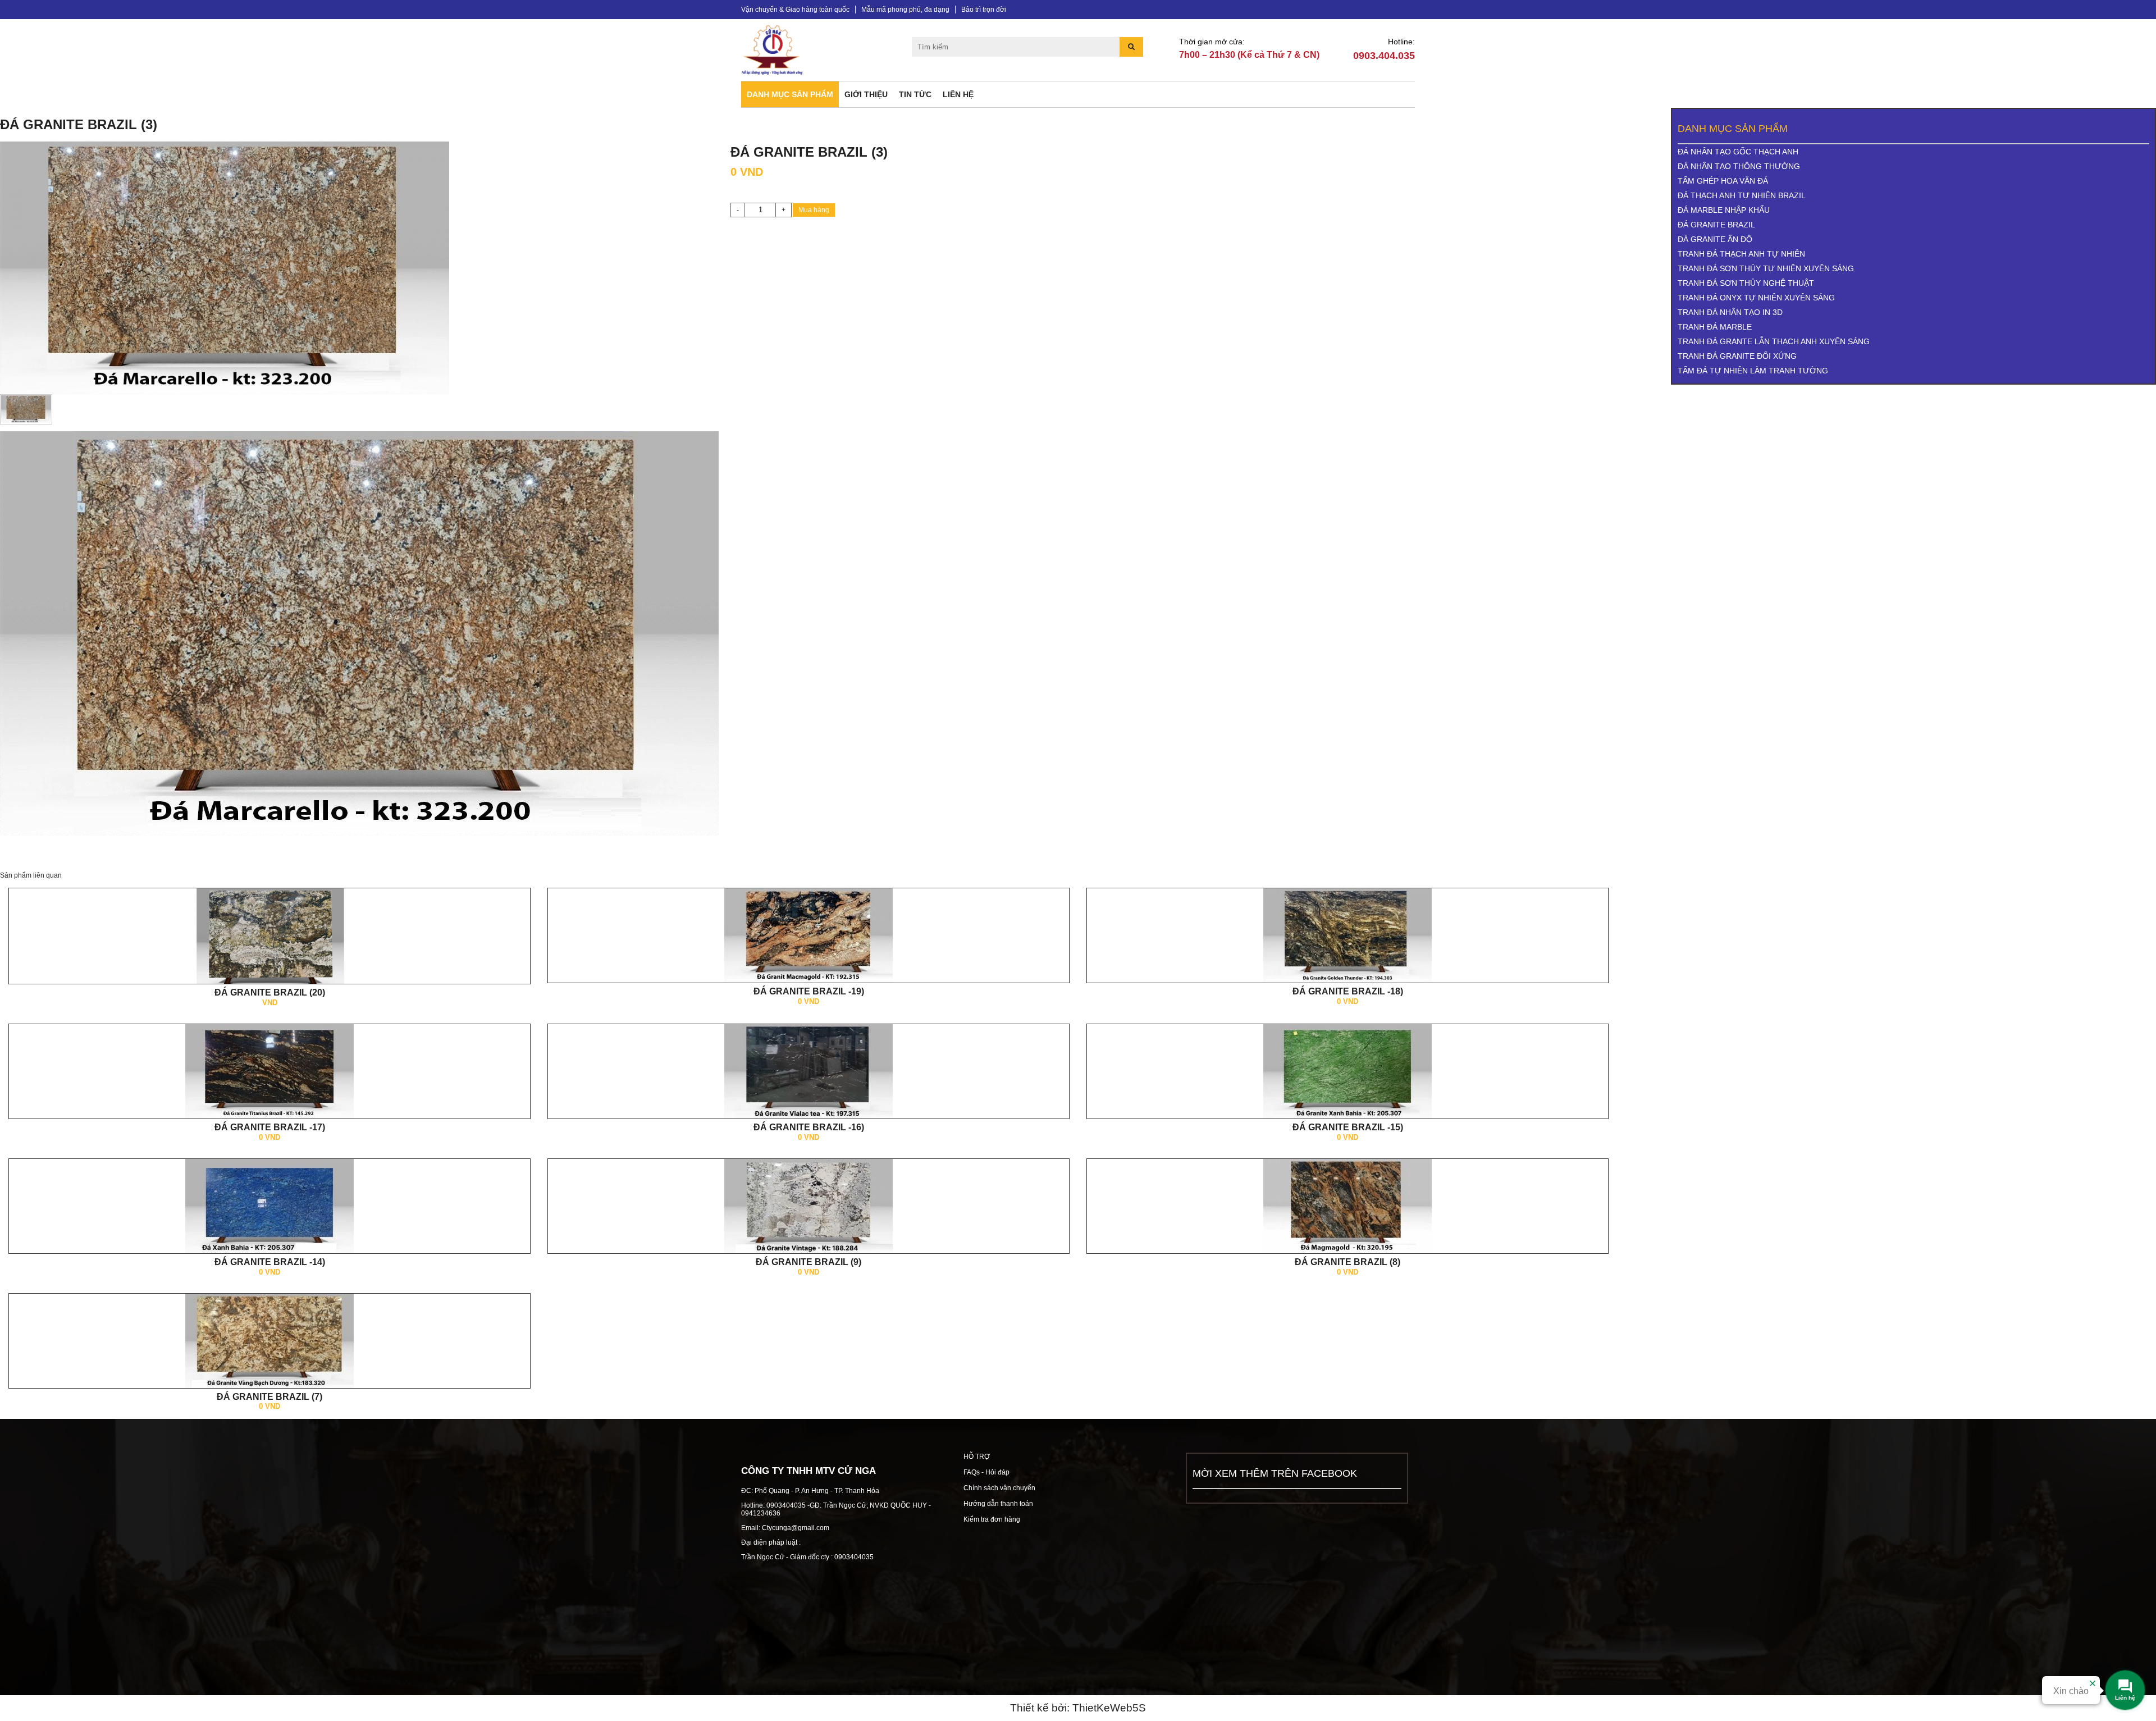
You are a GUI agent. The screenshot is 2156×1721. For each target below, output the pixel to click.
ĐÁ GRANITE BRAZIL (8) (1347, 1262)
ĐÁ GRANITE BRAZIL (1716, 225)
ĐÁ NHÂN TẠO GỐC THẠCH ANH (1738, 152)
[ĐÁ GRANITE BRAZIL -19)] (808, 935)
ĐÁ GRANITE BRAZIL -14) (270, 1262)
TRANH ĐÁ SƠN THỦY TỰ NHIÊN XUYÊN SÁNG (1766, 268)
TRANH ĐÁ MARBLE (1715, 327)
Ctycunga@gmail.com (796, 1528)
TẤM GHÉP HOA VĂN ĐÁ (1723, 181)
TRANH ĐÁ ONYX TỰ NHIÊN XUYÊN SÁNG (1756, 298)
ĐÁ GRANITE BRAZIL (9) (808, 1262)
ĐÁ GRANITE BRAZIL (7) (269, 1397)
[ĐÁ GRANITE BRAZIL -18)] (1347, 935)
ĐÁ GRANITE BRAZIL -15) (1348, 1127)
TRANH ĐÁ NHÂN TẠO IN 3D (1730, 312)
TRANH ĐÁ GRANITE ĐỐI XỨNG (1737, 356)
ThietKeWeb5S (1109, 1708)
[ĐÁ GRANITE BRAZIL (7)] (269, 1340)
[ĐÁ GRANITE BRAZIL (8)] (1347, 1206)
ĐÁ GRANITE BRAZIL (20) (270, 992)
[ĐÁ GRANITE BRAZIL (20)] (269, 942)
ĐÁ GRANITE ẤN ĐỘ (1715, 239)
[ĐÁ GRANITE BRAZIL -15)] (1347, 1071)
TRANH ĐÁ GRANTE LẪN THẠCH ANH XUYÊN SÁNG (1774, 341)
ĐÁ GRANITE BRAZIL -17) (270, 1127)
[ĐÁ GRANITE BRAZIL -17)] (269, 1071)
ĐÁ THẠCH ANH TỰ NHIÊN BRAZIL (1742, 195)
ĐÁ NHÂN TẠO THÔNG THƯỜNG (1739, 166)
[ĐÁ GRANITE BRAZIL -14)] (269, 1206)
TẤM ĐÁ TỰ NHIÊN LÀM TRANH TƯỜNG (1753, 371)
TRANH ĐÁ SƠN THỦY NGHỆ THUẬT (1746, 283)
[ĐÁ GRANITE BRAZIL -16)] (808, 1071)
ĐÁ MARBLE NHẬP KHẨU (1724, 210)
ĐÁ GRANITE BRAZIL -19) (809, 991)
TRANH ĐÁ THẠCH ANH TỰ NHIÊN (1741, 254)
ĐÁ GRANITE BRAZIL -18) (1348, 991)
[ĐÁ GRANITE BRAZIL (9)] (808, 1206)
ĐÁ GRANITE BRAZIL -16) (809, 1127)
